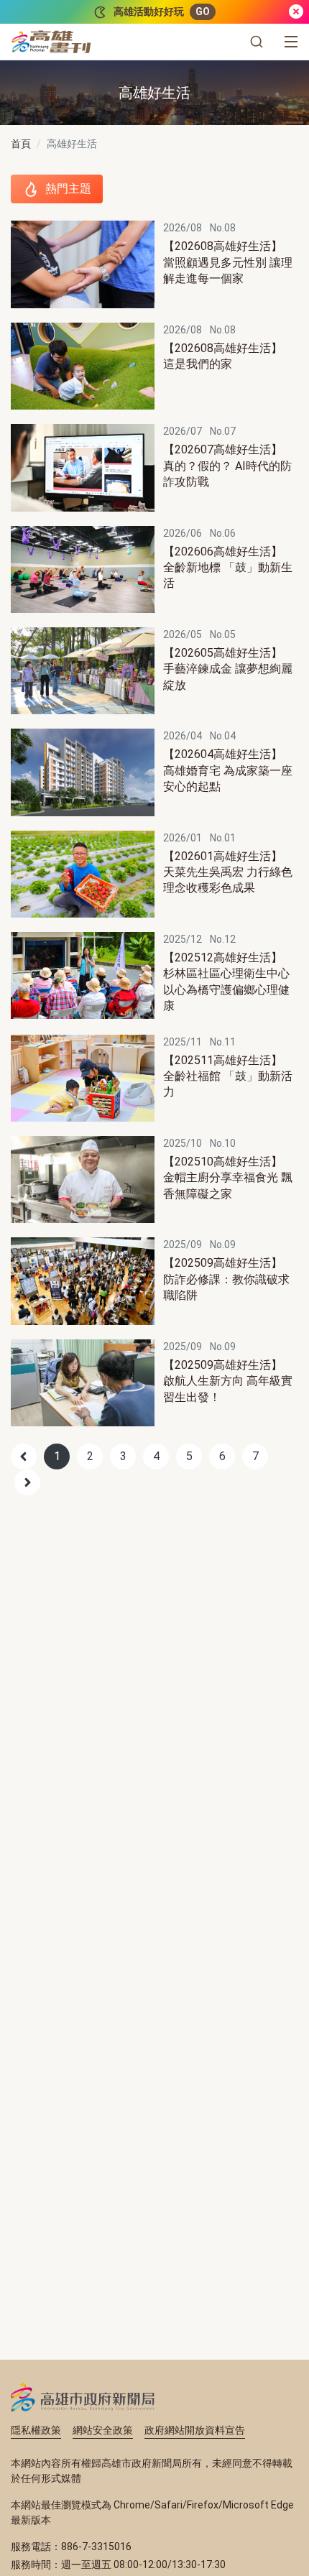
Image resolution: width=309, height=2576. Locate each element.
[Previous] (24, 1456)
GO (203, 11)
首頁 (21, 144)
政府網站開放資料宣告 (195, 2430)
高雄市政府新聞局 (83, 2397)
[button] (257, 42)
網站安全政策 (103, 2430)
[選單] (291, 42)
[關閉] (296, 12)
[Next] (27, 1482)
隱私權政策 (36, 2430)
